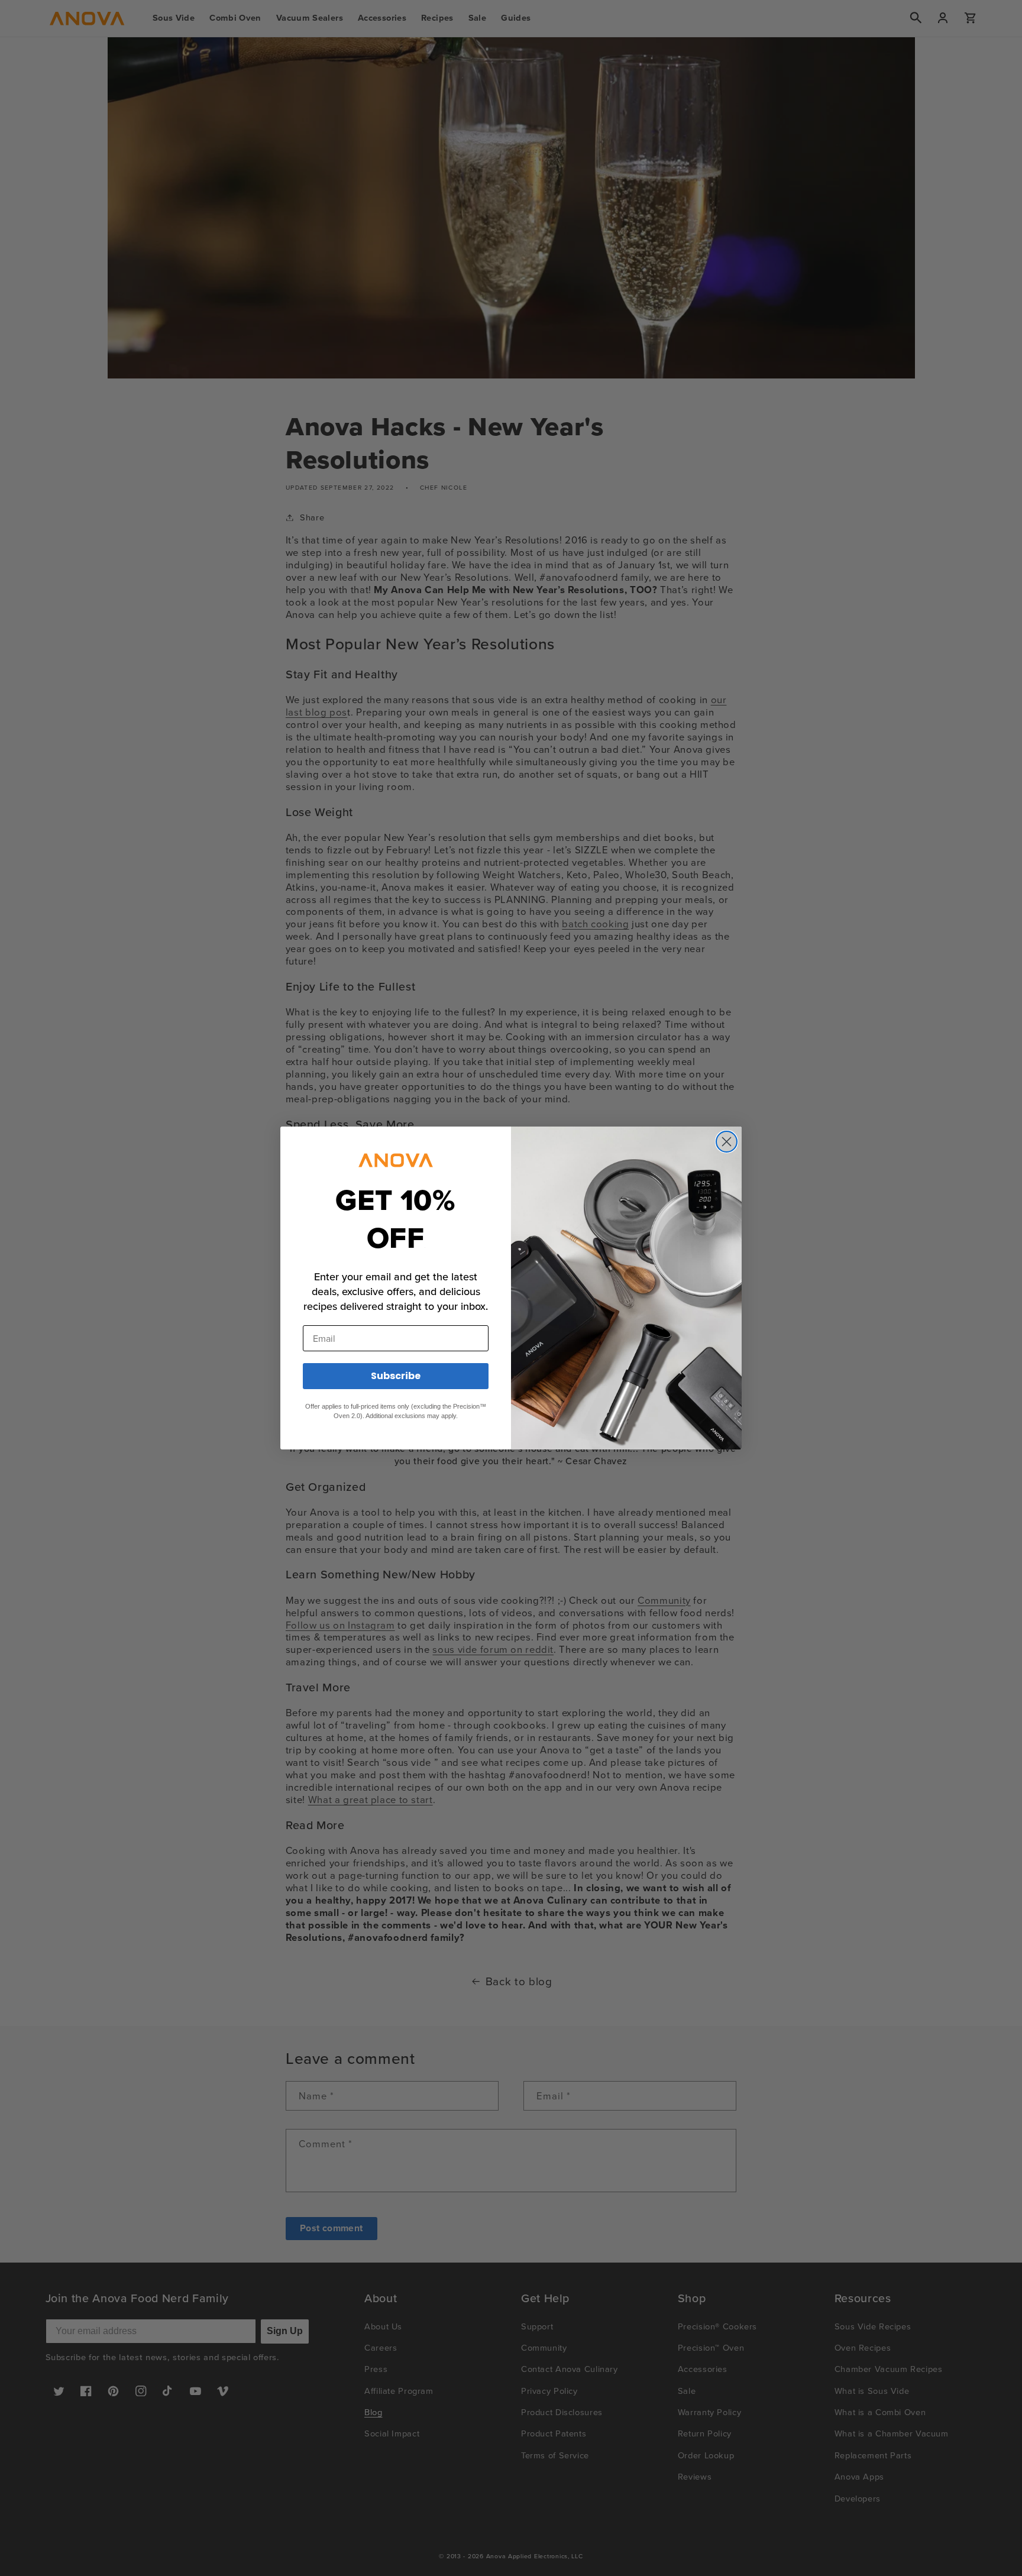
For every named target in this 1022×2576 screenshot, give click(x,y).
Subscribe (396, 1376)
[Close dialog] (727, 1142)
